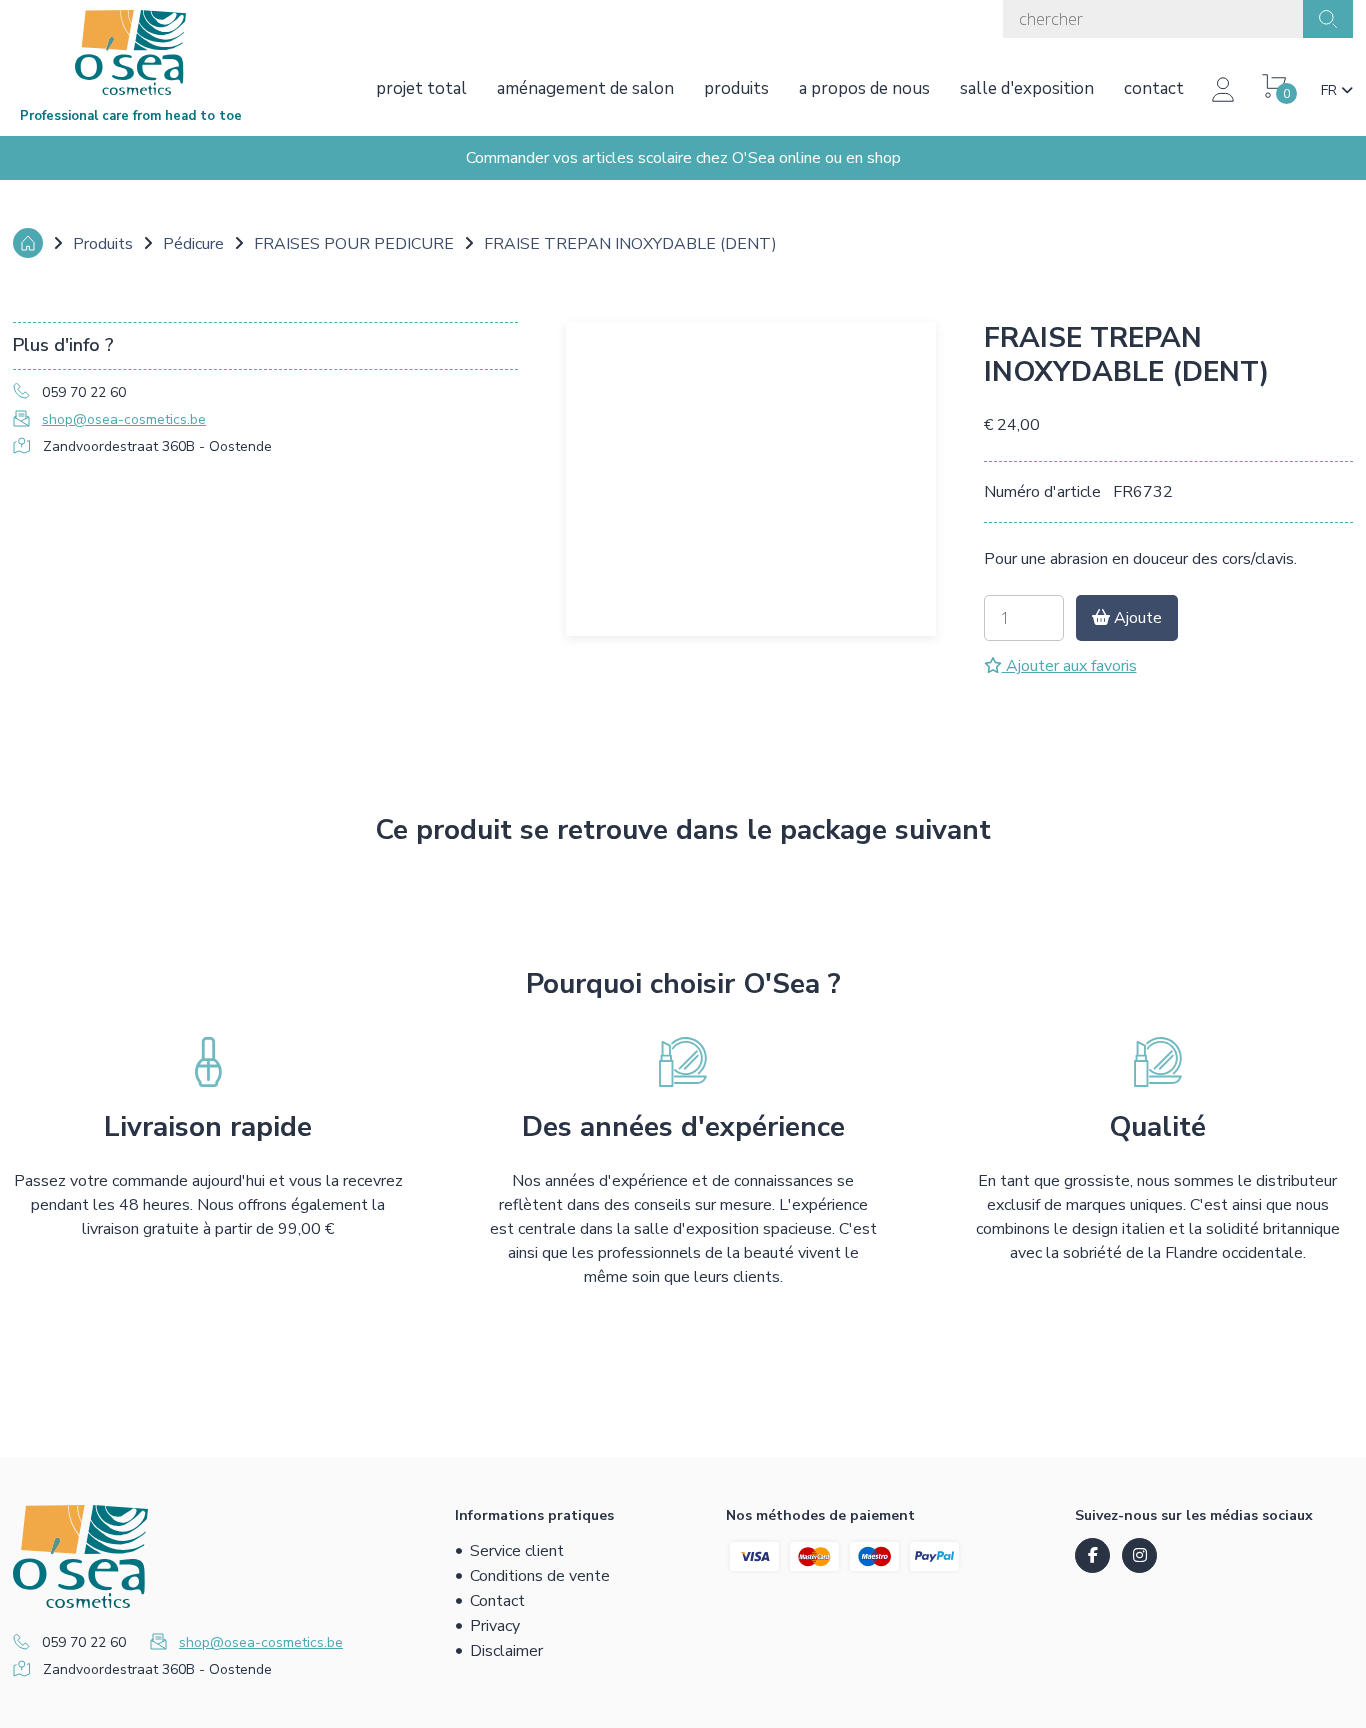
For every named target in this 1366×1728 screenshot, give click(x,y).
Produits (736, 88)
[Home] (28, 243)
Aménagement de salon (585, 88)
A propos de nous (864, 88)
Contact (1154, 88)
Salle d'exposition (1027, 88)
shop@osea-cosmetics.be (124, 419)
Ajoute (1136, 618)
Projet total (421, 88)
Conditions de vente (540, 1576)
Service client (517, 1551)
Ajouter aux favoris (1069, 666)
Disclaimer (506, 1651)
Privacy (495, 1626)
